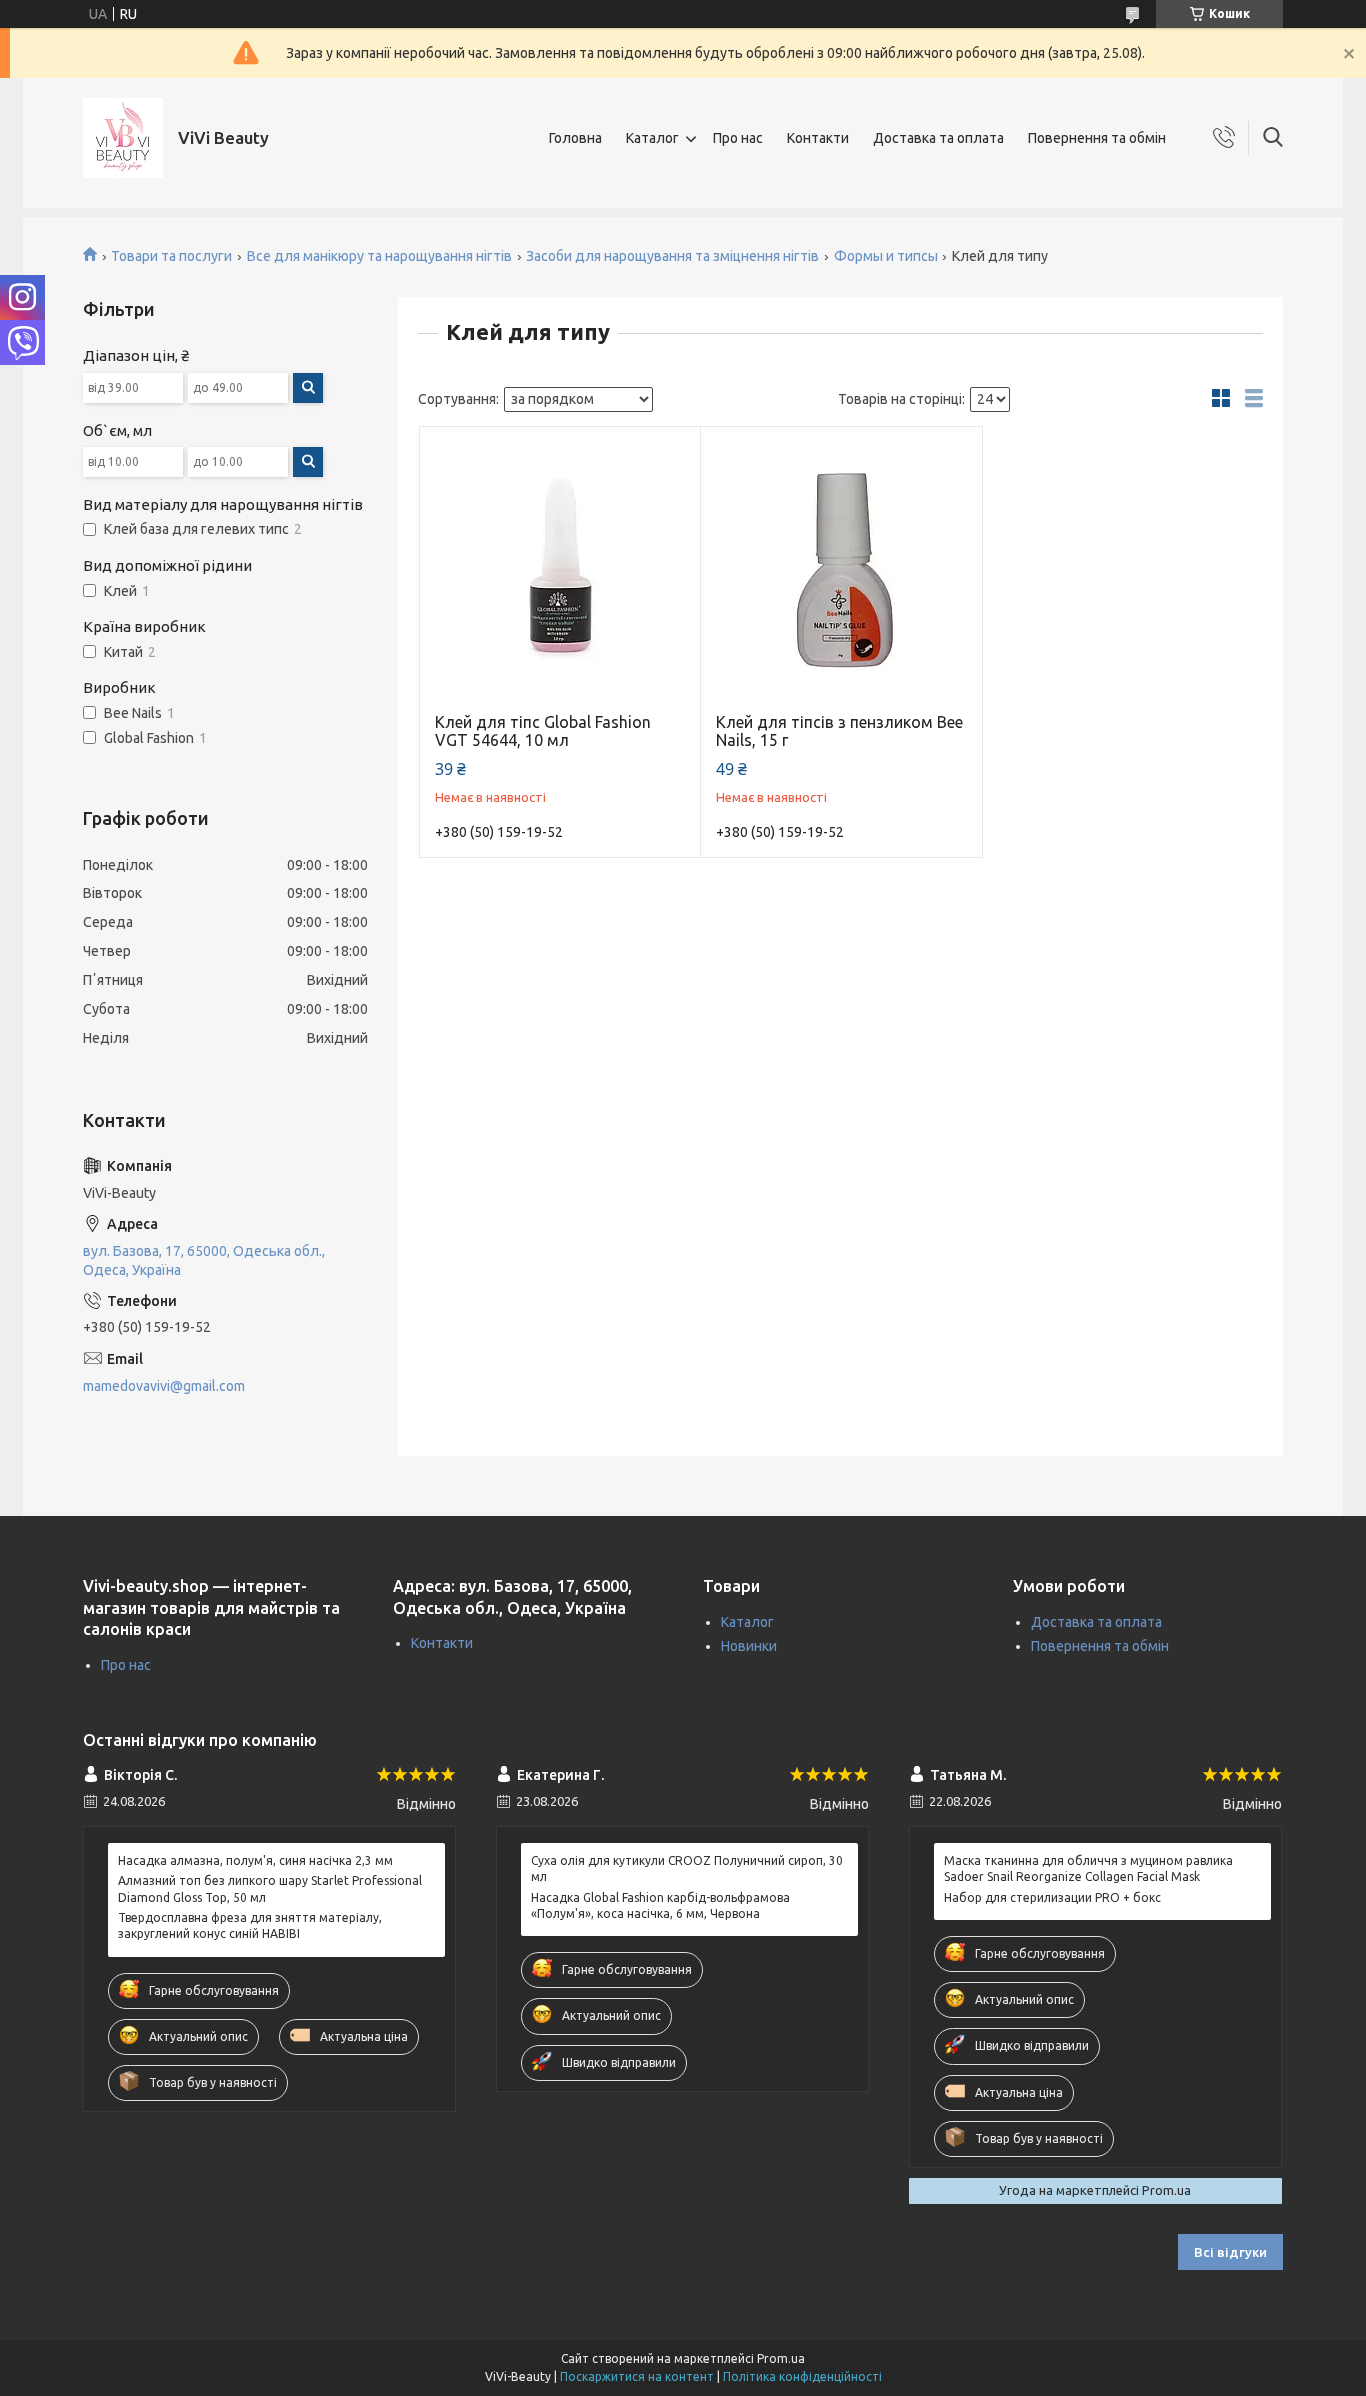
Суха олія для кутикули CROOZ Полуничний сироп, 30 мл (687, 1868)
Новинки (749, 1646)
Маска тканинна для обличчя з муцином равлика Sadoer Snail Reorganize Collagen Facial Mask (1088, 1868)
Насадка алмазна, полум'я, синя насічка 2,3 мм (255, 1860)
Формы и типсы (886, 256)
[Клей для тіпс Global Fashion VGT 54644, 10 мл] (560, 567)
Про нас (738, 138)
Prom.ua (781, 2358)
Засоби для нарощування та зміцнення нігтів (672, 256)
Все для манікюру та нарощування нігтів (379, 256)
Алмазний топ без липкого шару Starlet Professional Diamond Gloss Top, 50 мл (270, 1888)
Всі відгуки (1230, 2252)
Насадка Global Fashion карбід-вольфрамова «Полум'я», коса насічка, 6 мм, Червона (660, 1905)
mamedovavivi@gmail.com (164, 1386)
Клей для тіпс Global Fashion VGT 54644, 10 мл (543, 731)
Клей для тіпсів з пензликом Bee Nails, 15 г (839, 731)
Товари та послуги (171, 256)
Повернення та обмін (1097, 138)
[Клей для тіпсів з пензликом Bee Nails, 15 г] (841, 567)
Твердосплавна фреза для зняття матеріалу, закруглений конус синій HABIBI (250, 1925)
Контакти (818, 138)
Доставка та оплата (938, 138)
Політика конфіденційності (802, 2376)
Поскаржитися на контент (637, 2376)
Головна (575, 138)
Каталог (652, 138)
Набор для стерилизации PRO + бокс (1052, 1897)
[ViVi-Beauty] (123, 138)
